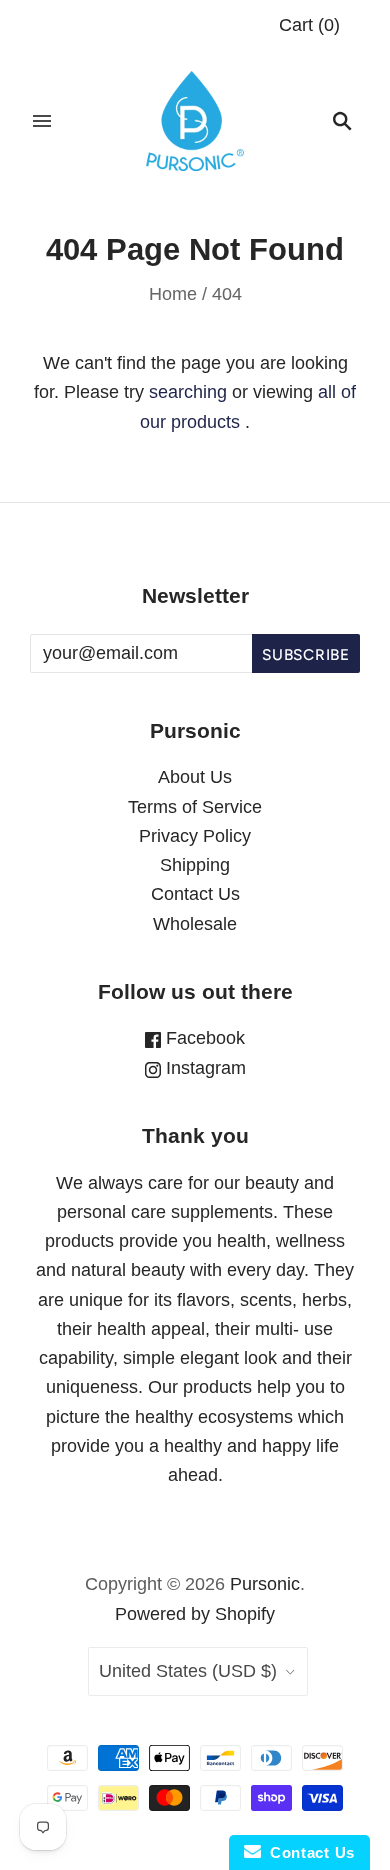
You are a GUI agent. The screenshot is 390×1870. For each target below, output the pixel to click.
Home (173, 294)
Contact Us (195, 894)
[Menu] (42, 121)
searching (188, 392)
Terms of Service (195, 807)
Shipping (195, 865)
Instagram (203, 1068)
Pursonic (265, 1584)
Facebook (203, 1038)
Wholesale (195, 924)
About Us (195, 777)
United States (188, 1671)
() (309, 25)
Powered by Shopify (195, 1614)
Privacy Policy (195, 836)
